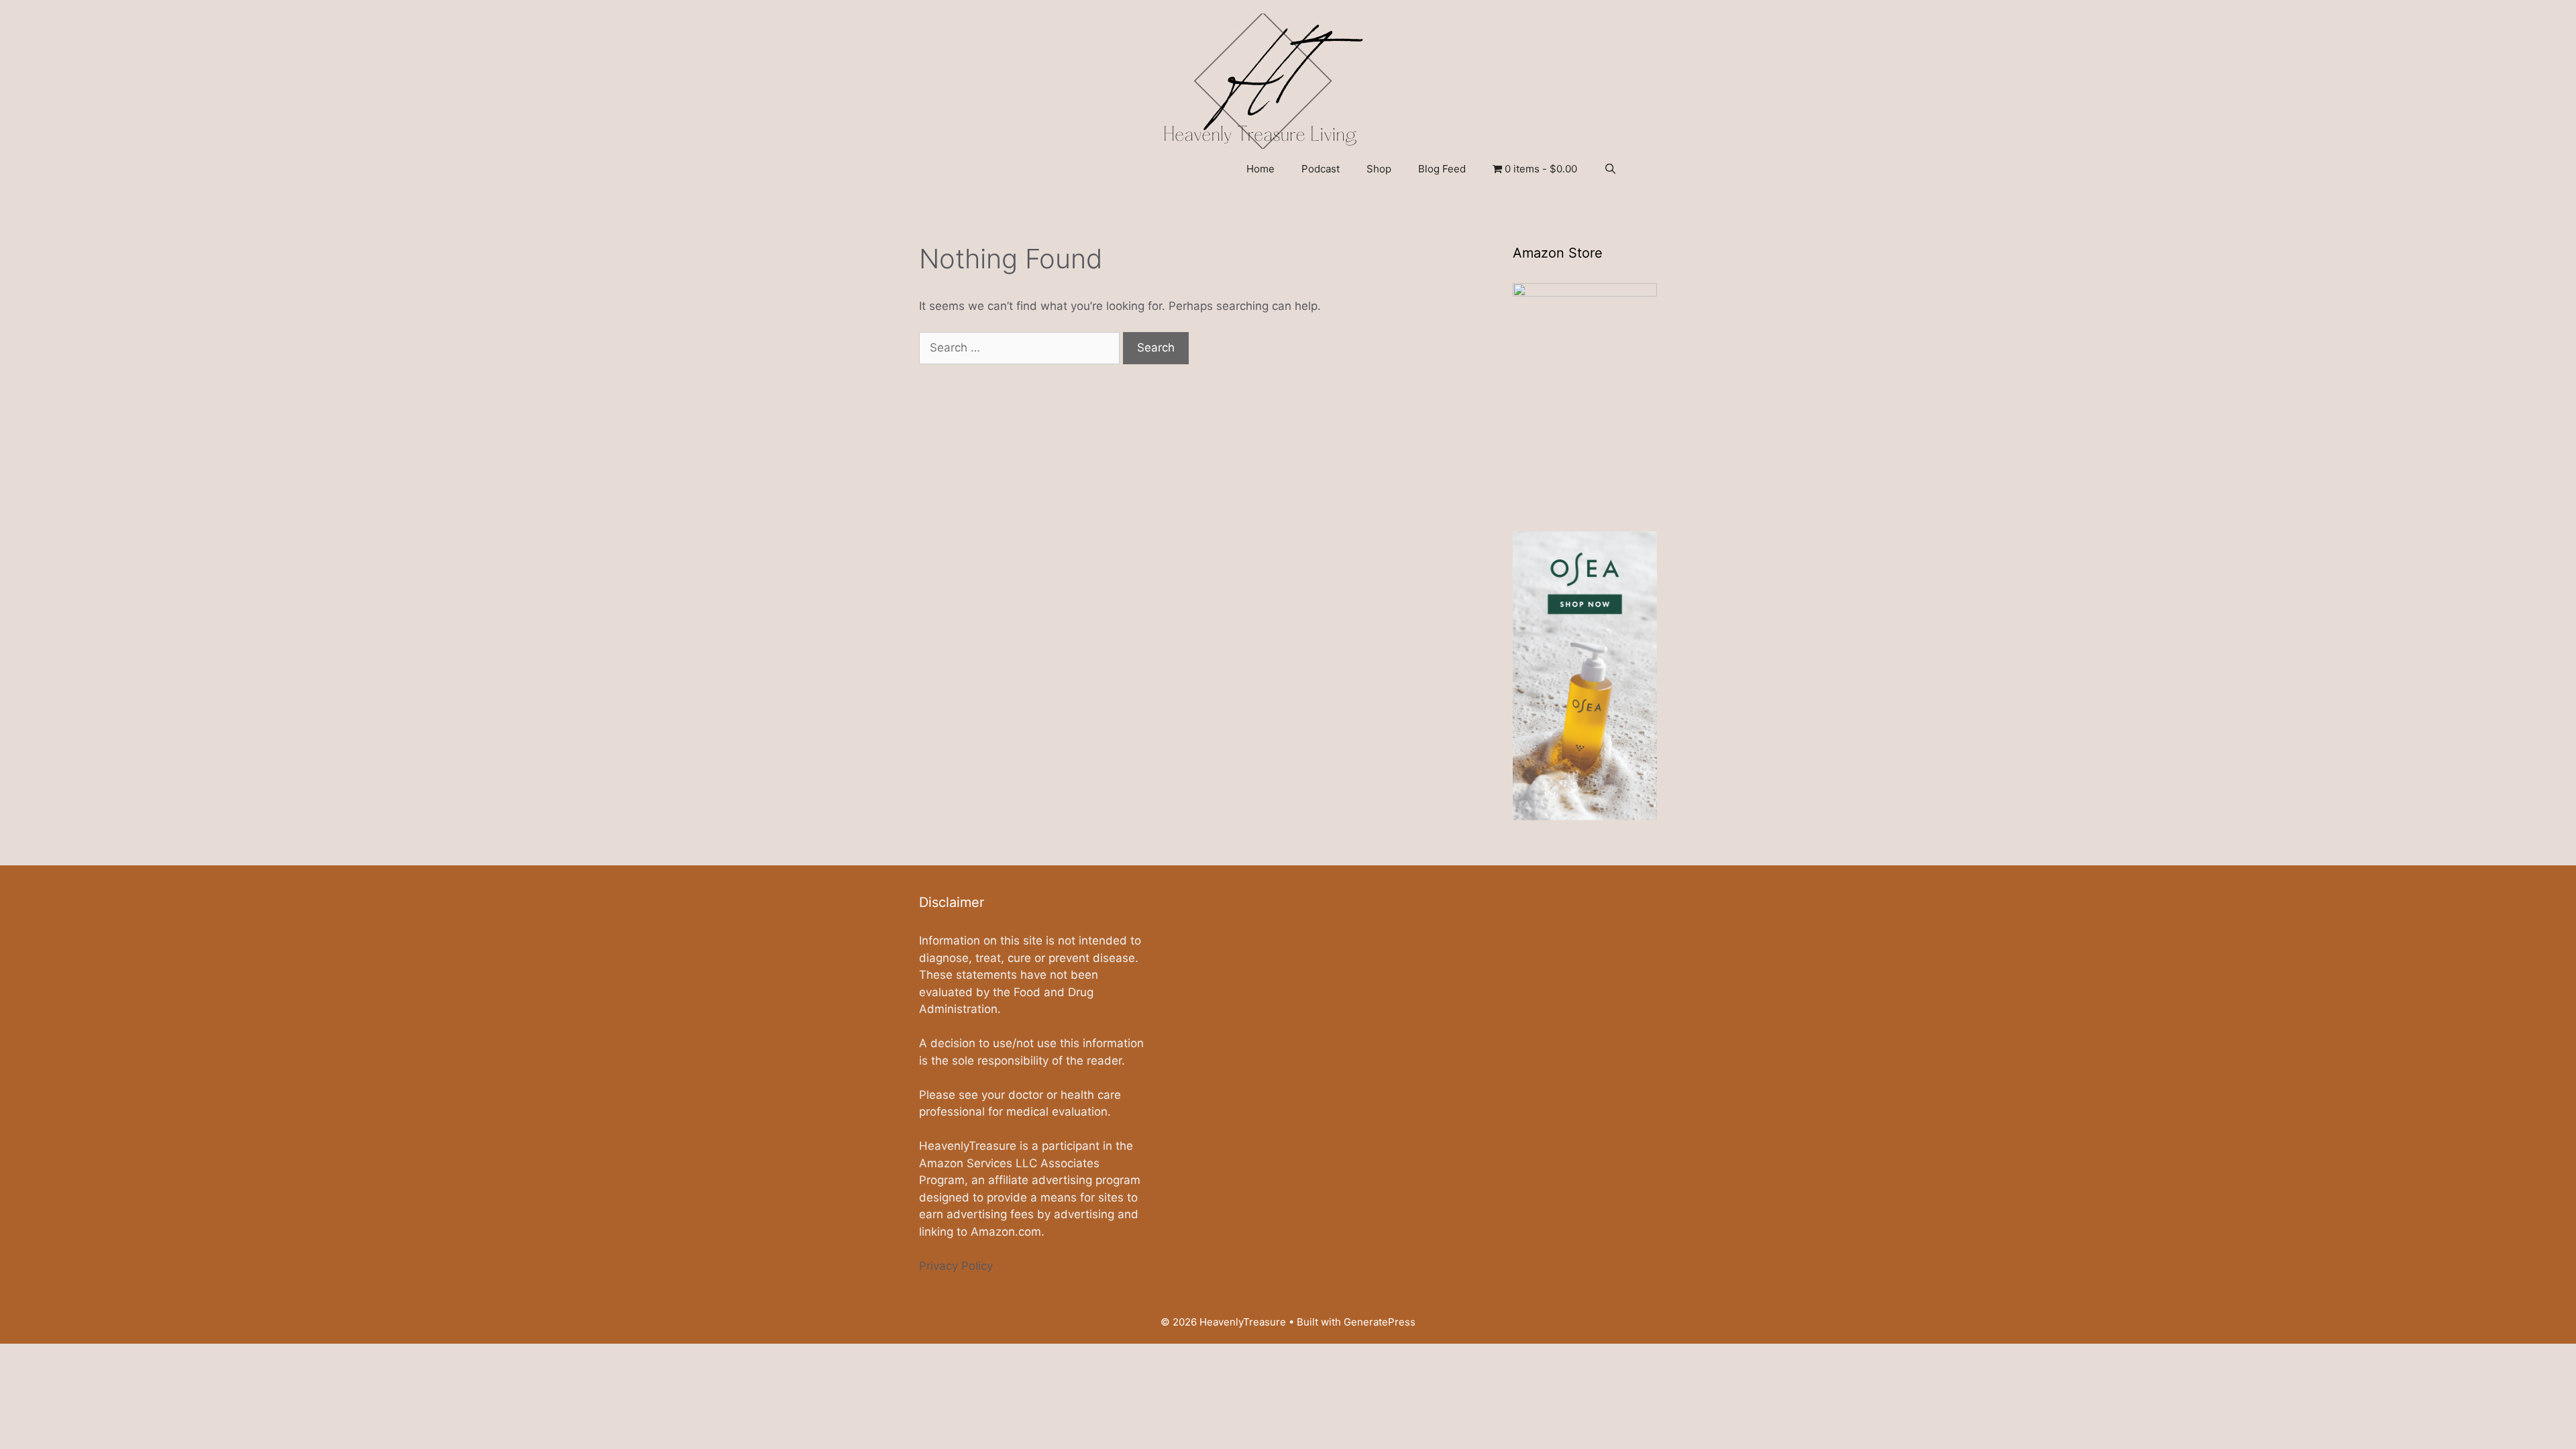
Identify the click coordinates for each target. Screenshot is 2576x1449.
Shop (1379, 169)
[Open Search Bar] (1610, 169)
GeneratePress (1380, 1322)
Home (1260, 169)
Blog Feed (1442, 169)
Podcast (1321, 169)
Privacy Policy (956, 1266)
